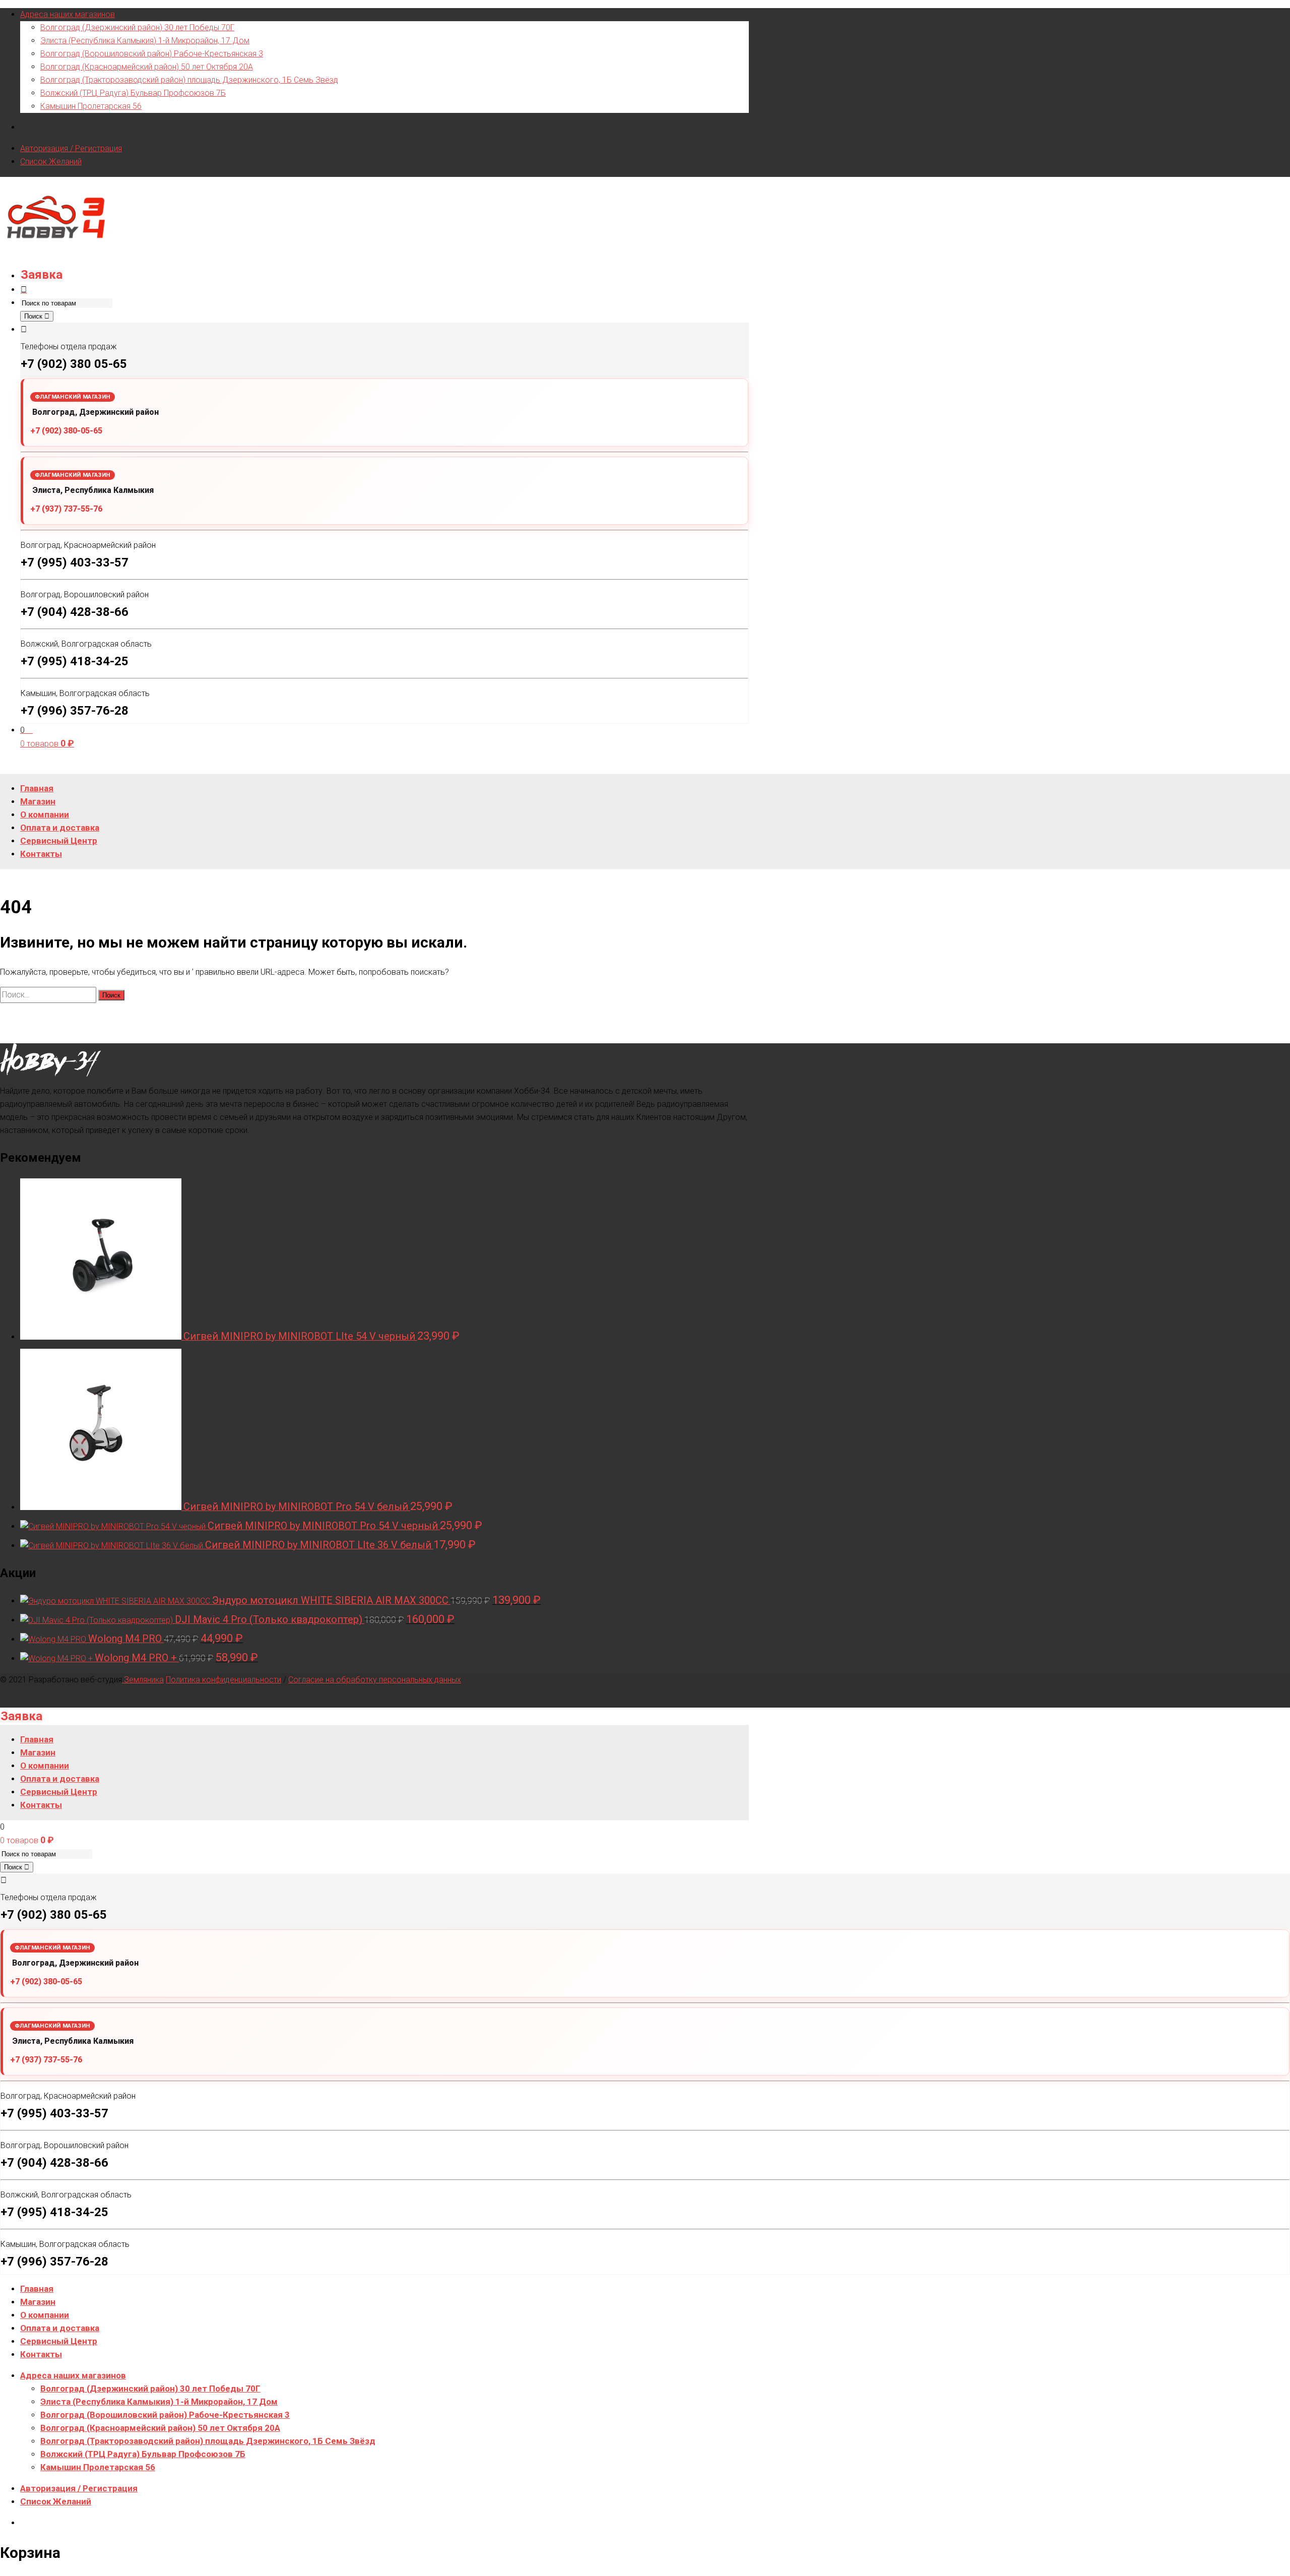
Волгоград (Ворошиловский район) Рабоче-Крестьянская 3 (152, 54)
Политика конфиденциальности (223, 1680)
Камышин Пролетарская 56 (91, 106)
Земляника (143, 1680)
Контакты (41, 2354)
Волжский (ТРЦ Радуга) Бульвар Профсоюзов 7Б (133, 93)
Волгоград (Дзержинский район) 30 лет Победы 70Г (137, 27)
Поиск (34, 316)
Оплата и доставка (60, 2328)
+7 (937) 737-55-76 (66, 509)
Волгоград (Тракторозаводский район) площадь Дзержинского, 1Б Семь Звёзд (189, 80)
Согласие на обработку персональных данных (375, 1680)
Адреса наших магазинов (68, 14)
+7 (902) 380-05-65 (66, 431)
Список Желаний (51, 162)
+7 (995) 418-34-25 (75, 661)
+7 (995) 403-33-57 (75, 562)
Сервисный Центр (59, 2341)
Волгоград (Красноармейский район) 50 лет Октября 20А (147, 67)
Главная (37, 2289)
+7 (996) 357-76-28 (75, 711)
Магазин (38, 2302)
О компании (45, 2315)
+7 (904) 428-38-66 (75, 612)
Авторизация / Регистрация (71, 148)
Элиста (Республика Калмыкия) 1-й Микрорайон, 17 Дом (145, 41)
